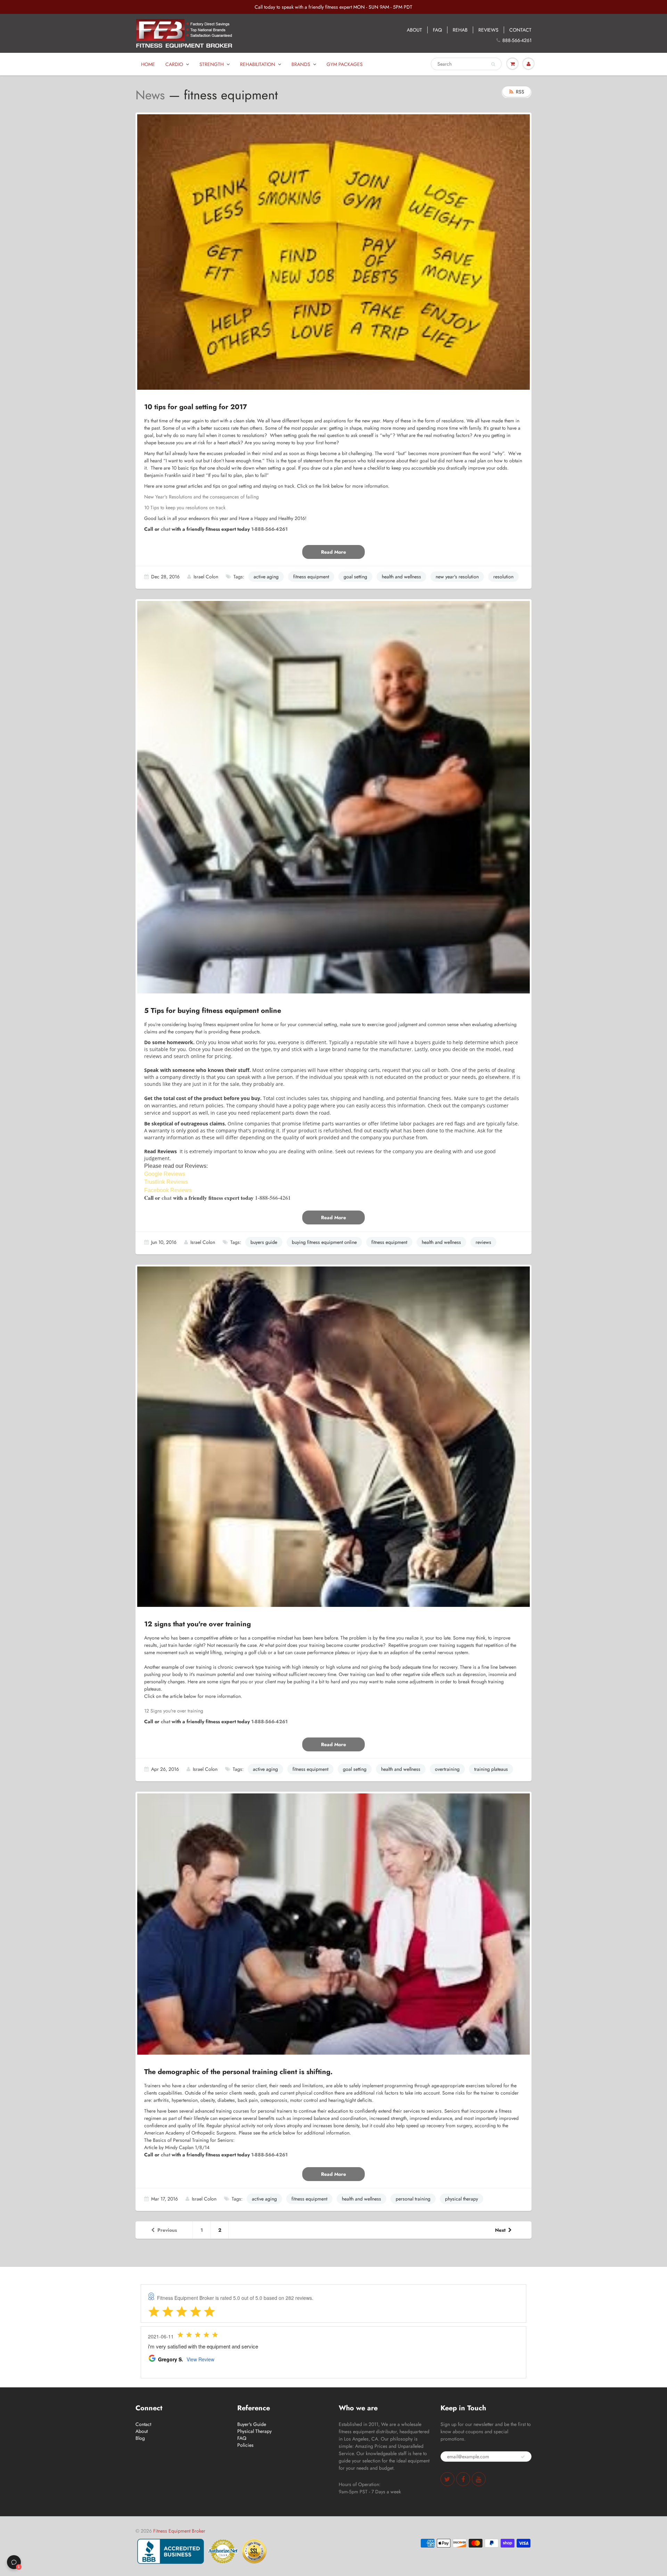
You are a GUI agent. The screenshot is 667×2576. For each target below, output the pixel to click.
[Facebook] (463, 2479)
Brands (301, 64)
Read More (333, 552)
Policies (245, 2445)
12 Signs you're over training (174, 1711)
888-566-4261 (517, 40)
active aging (266, 577)
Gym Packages (345, 64)
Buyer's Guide (252, 2424)
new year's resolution (457, 577)
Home (148, 64)
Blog (140, 2438)
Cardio (174, 64)
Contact (143, 2424)
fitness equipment (311, 577)
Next (500, 2230)
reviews (483, 1242)
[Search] (493, 64)
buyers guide (264, 1242)
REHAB (460, 30)
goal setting (355, 577)
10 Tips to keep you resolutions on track (185, 507)
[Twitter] (447, 2479)
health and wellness (401, 577)
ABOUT (414, 30)
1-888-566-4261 (269, 529)
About (142, 2431)
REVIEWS (488, 30)
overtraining (447, 1769)
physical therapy (462, 2199)
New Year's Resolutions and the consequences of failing (201, 497)
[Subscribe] (523, 2457)
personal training (413, 2199)
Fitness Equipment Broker (179, 2531)
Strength (212, 64)
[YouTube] (479, 2479)
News (150, 95)
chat (166, 529)
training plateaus (491, 1769)
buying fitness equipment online (324, 1242)
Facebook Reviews (169, 1190)
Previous (167, 2230)
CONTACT (520, 30)
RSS (520, 92)
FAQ (437, 30)
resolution (503, 577)
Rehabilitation (258, 64)
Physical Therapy (254, 2431)
